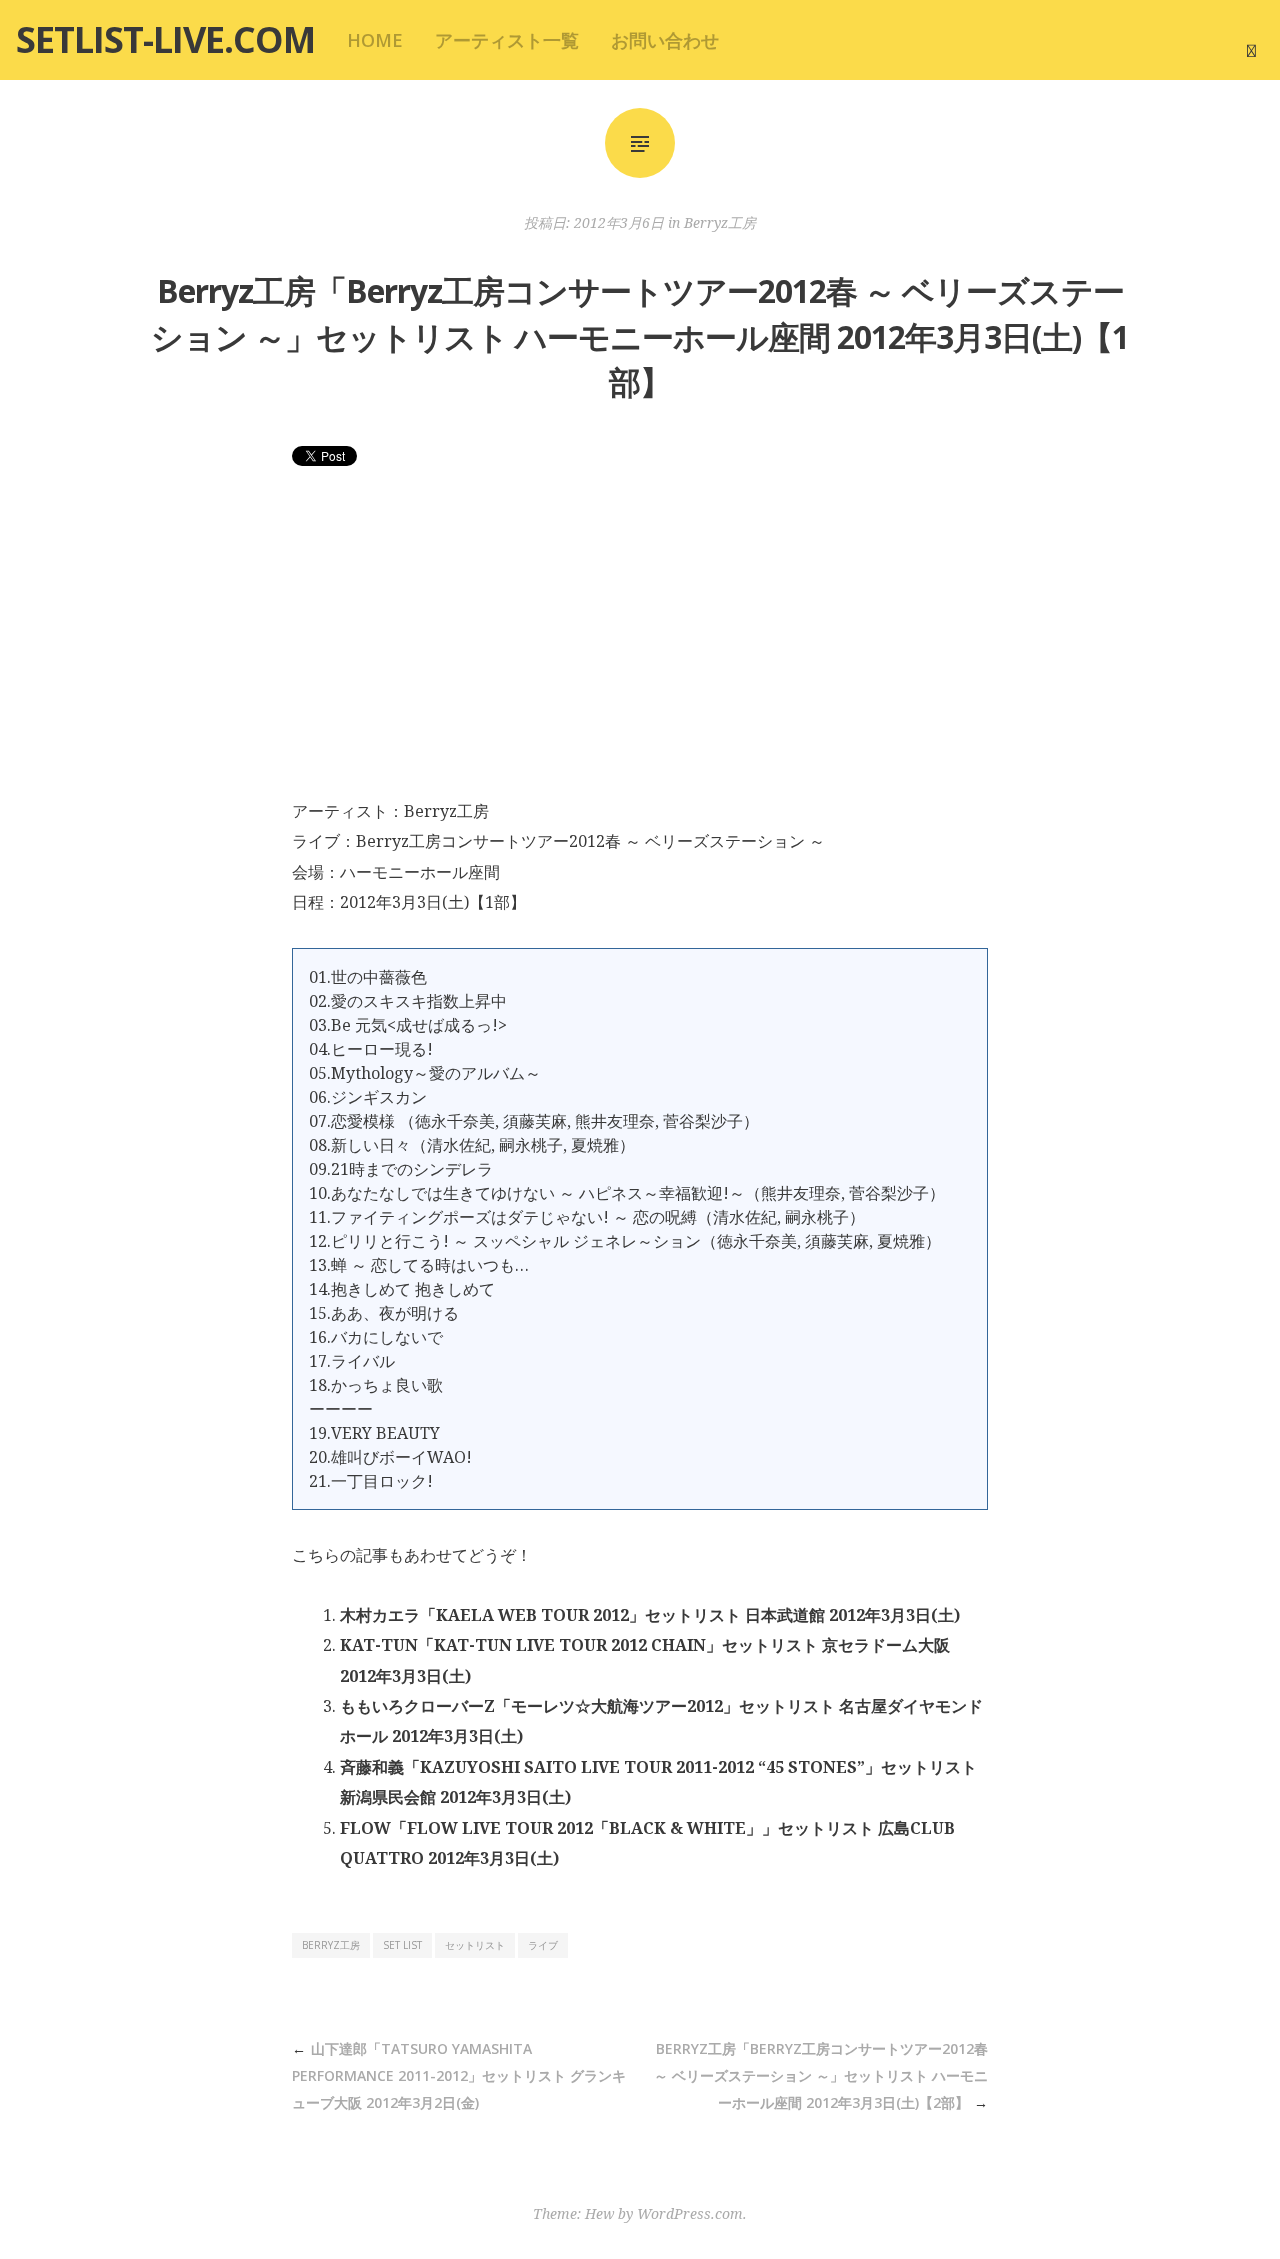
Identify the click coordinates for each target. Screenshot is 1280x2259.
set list (402, 1945)
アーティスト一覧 (507, 40)
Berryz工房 (720, 222)
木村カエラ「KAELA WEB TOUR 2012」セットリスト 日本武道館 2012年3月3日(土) (650, 1615)
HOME (375, 40)
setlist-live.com (165, 39)
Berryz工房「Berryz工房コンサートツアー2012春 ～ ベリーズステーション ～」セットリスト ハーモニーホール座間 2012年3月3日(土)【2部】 (821, 2075)
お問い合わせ (665, 40)
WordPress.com (690, 2213)
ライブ (543, 1945)
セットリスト (475, 1945)
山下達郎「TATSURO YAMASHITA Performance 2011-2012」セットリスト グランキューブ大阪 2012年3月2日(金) (459, 2075)
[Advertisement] (640, 646)
